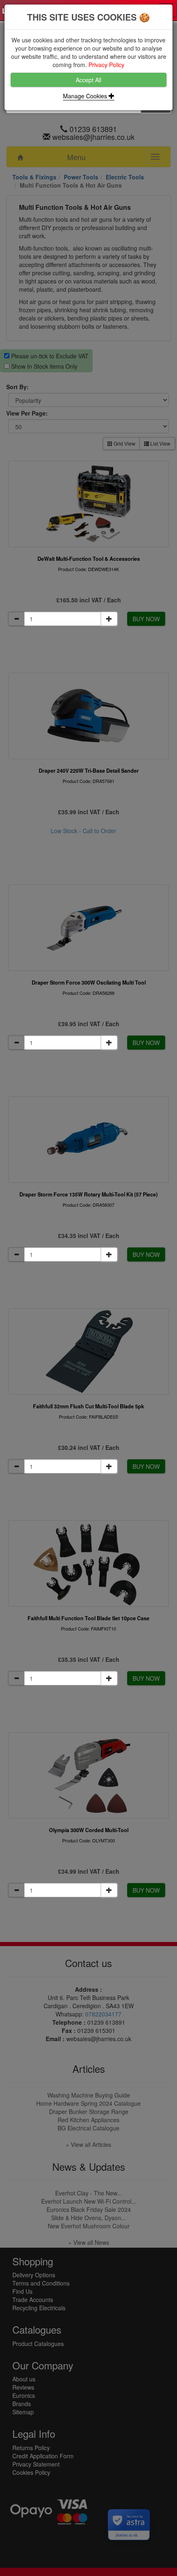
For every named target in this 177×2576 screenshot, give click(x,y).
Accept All (88, 80)
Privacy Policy (106, 65)
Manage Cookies (86, 96)
